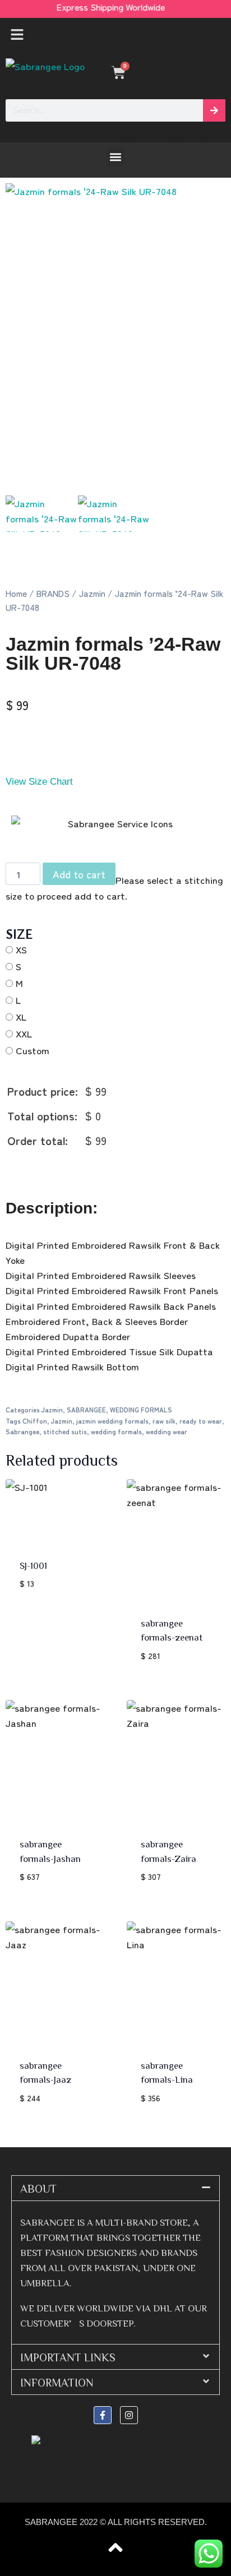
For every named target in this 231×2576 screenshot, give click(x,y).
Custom (33, 1050)
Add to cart (79, 874)
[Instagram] (129, 2415)
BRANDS (53, 593)
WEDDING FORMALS (141, 1409)
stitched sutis (65, 1431)
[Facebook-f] (103, 2415)
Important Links (68, 2357)
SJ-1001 (33, 1565)
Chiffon (35, 1421)
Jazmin (92, 593)
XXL (24, 1033)
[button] (115, 35)
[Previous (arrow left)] (20, 1288)
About (38, 2188)
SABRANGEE (86, 1409)
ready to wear (201, 1421)
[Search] (214, 110)
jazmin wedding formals (112, 1421)
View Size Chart (39, 782)
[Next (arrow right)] (211, 1288)
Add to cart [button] (47, 1617)
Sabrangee (22, 1431)
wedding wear (167, 1431)
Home (16, 593)
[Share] (169, 12)
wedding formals (116, 1431)
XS (21, 949)
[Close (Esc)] (194, 12)
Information (57, 2382)
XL (21, 1016)
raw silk (164, 1421)
